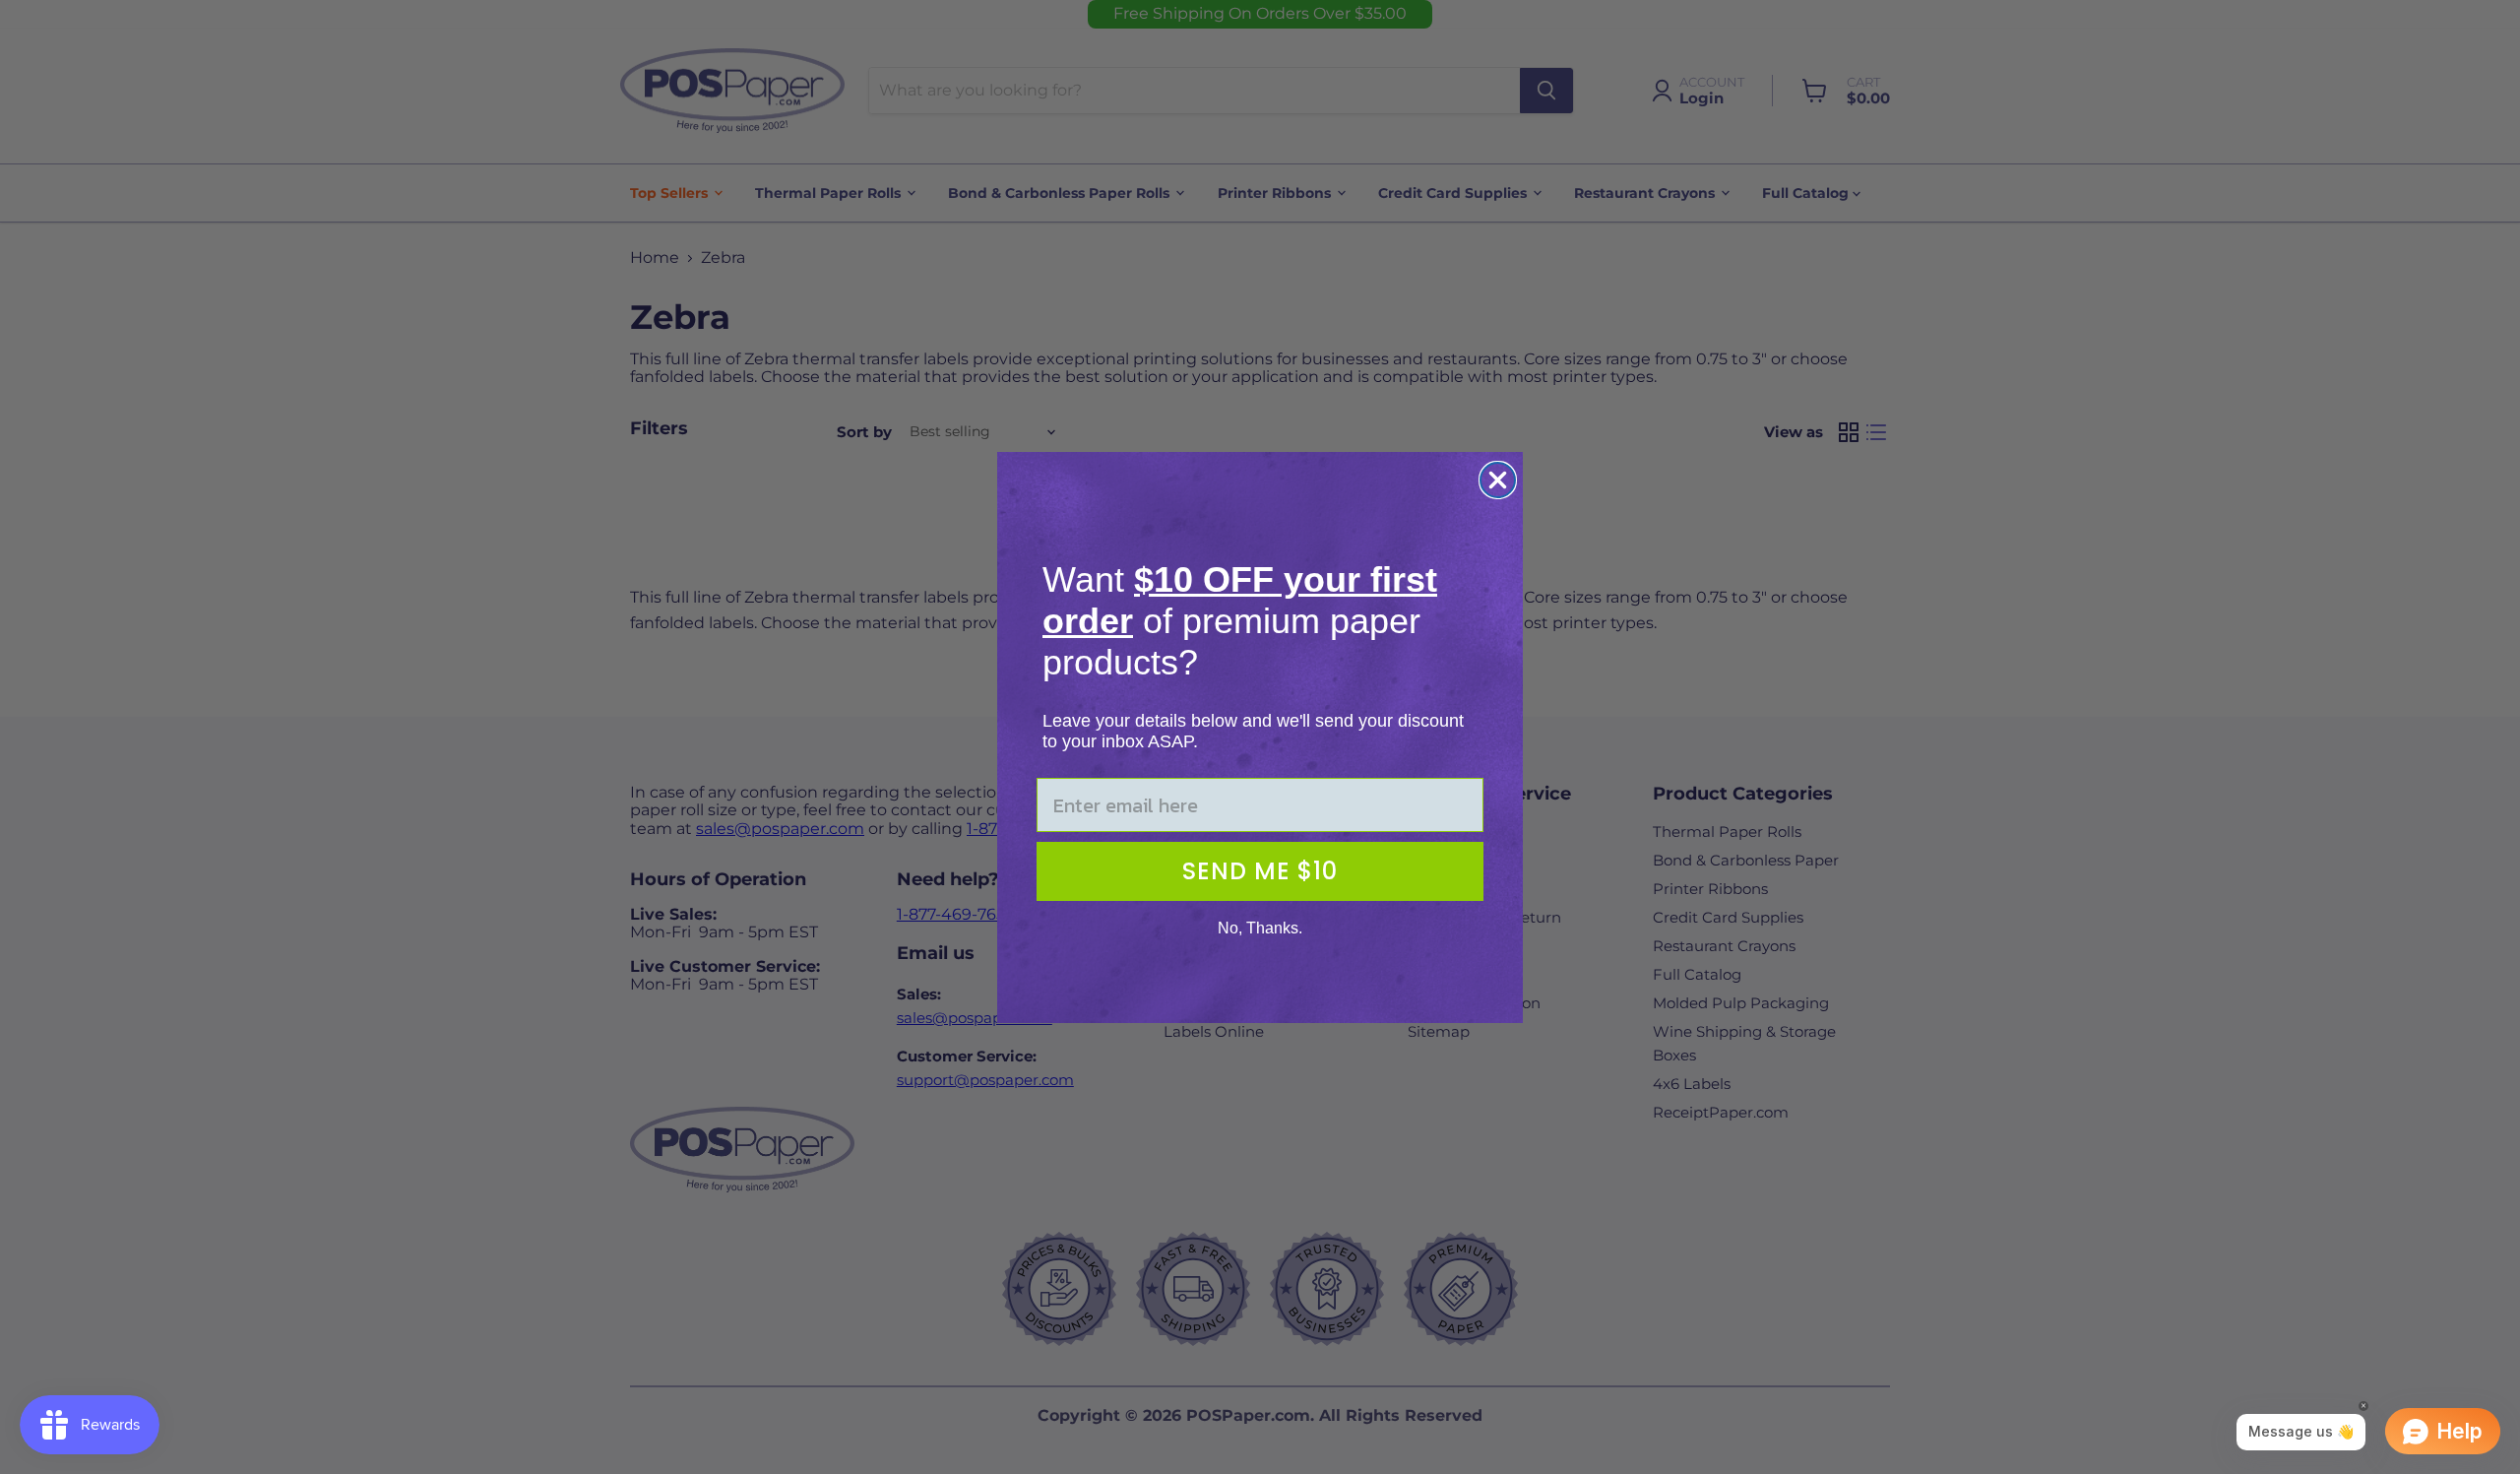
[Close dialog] (1498, 480)
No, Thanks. (1260, 928)
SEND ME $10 (1260, 871)
